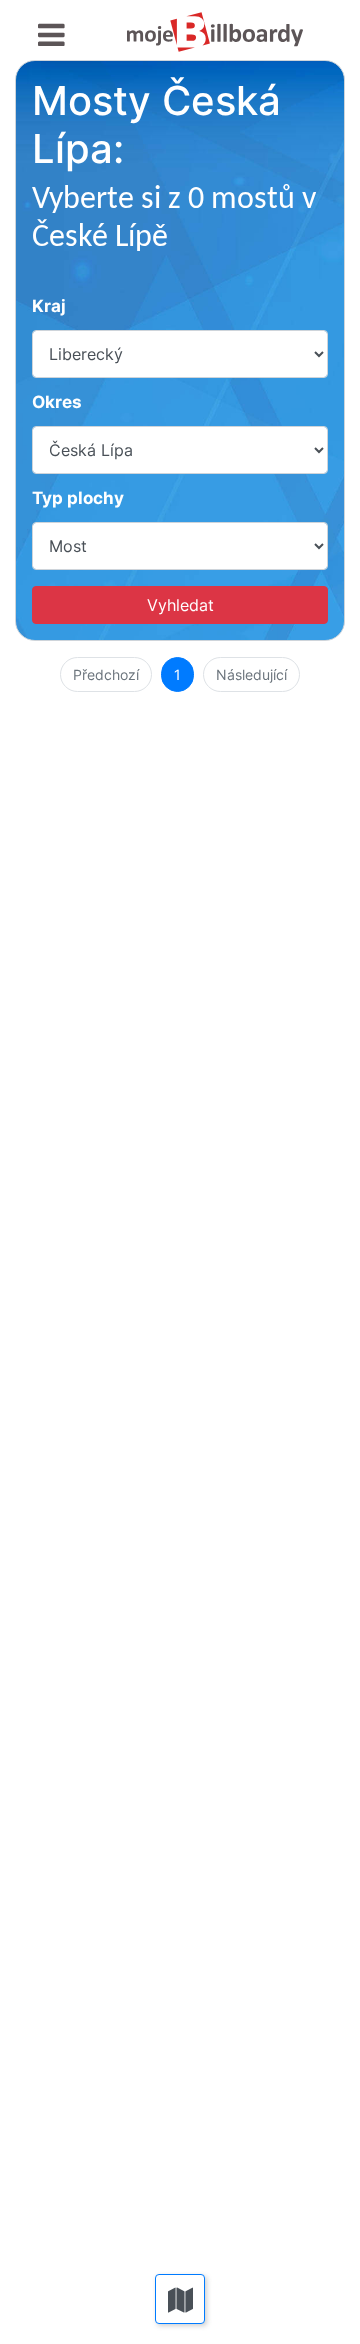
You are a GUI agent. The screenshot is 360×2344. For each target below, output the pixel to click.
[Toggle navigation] (51, 35)
